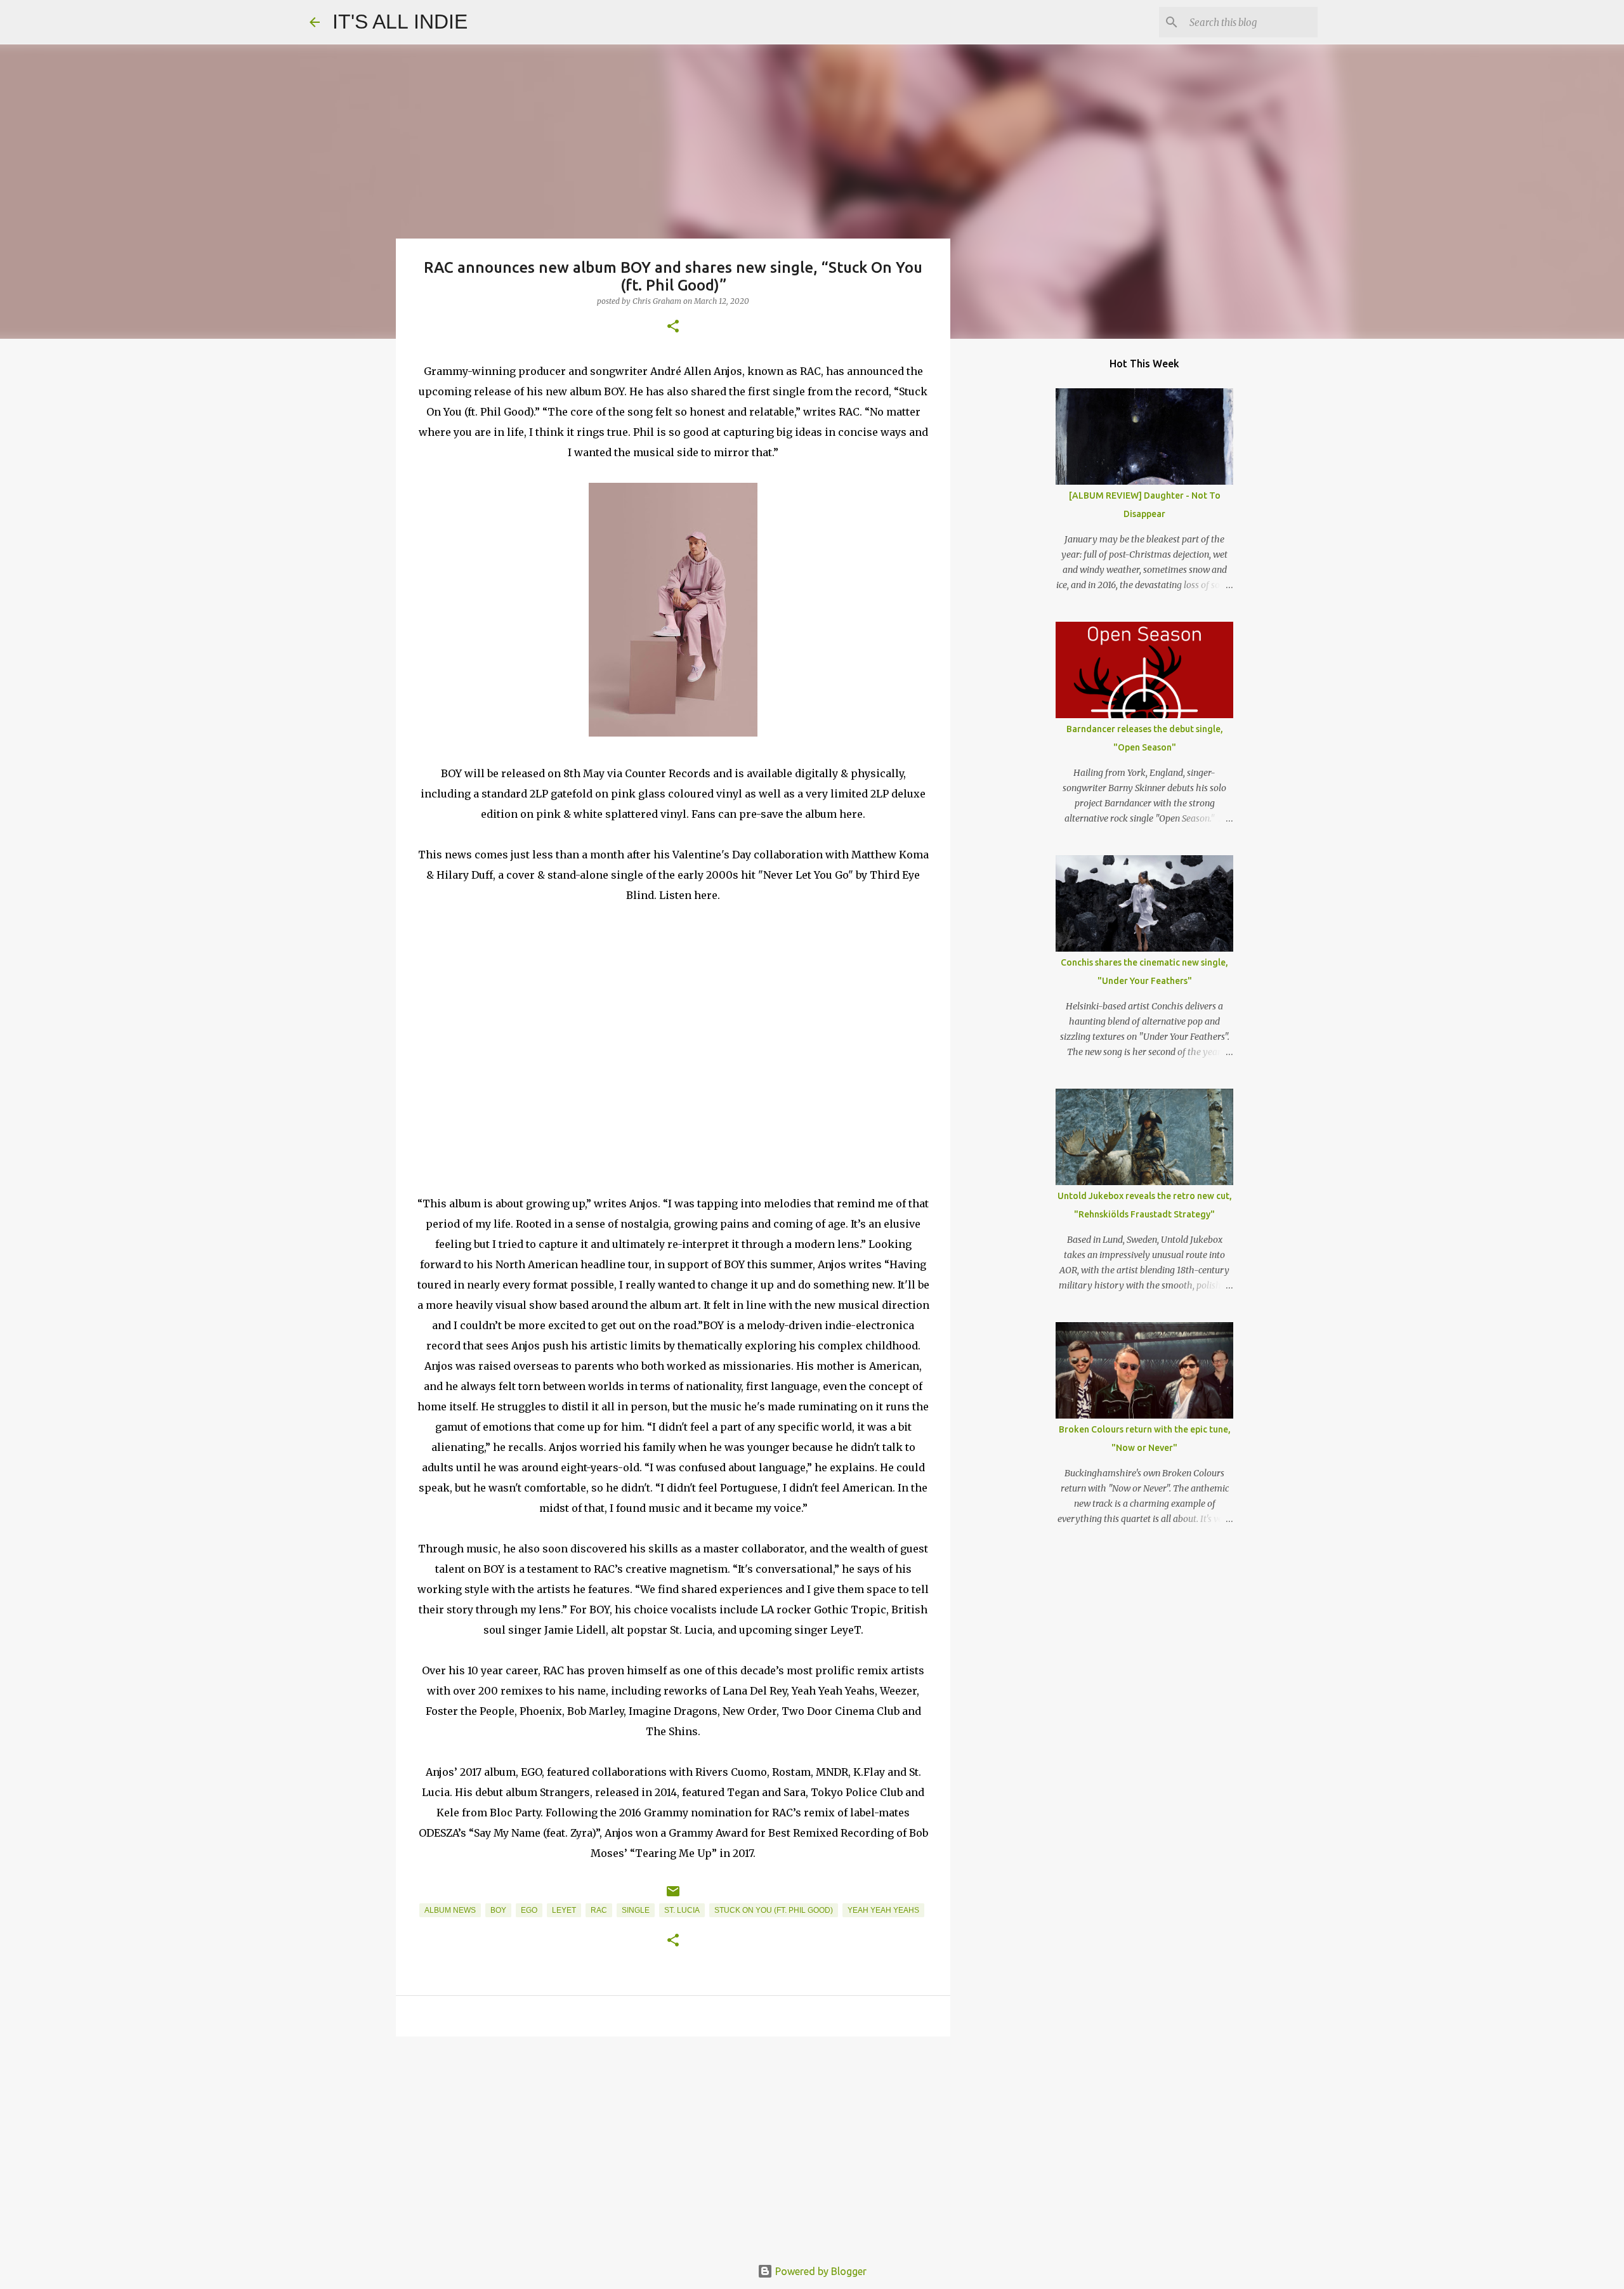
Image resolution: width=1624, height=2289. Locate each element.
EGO (529, 1910)
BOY (498, 1910)
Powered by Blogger (820, 2271)
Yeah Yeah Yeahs (883, 1910)
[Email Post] (673, 1896)
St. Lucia (682, 1910)
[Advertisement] (673, 2144)
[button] (673, 327)
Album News (450, 1910)
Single (636, 1910)
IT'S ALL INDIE (400, 22)
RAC (599, 1910)
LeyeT (564, 1910)
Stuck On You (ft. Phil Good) (774, 1910)
